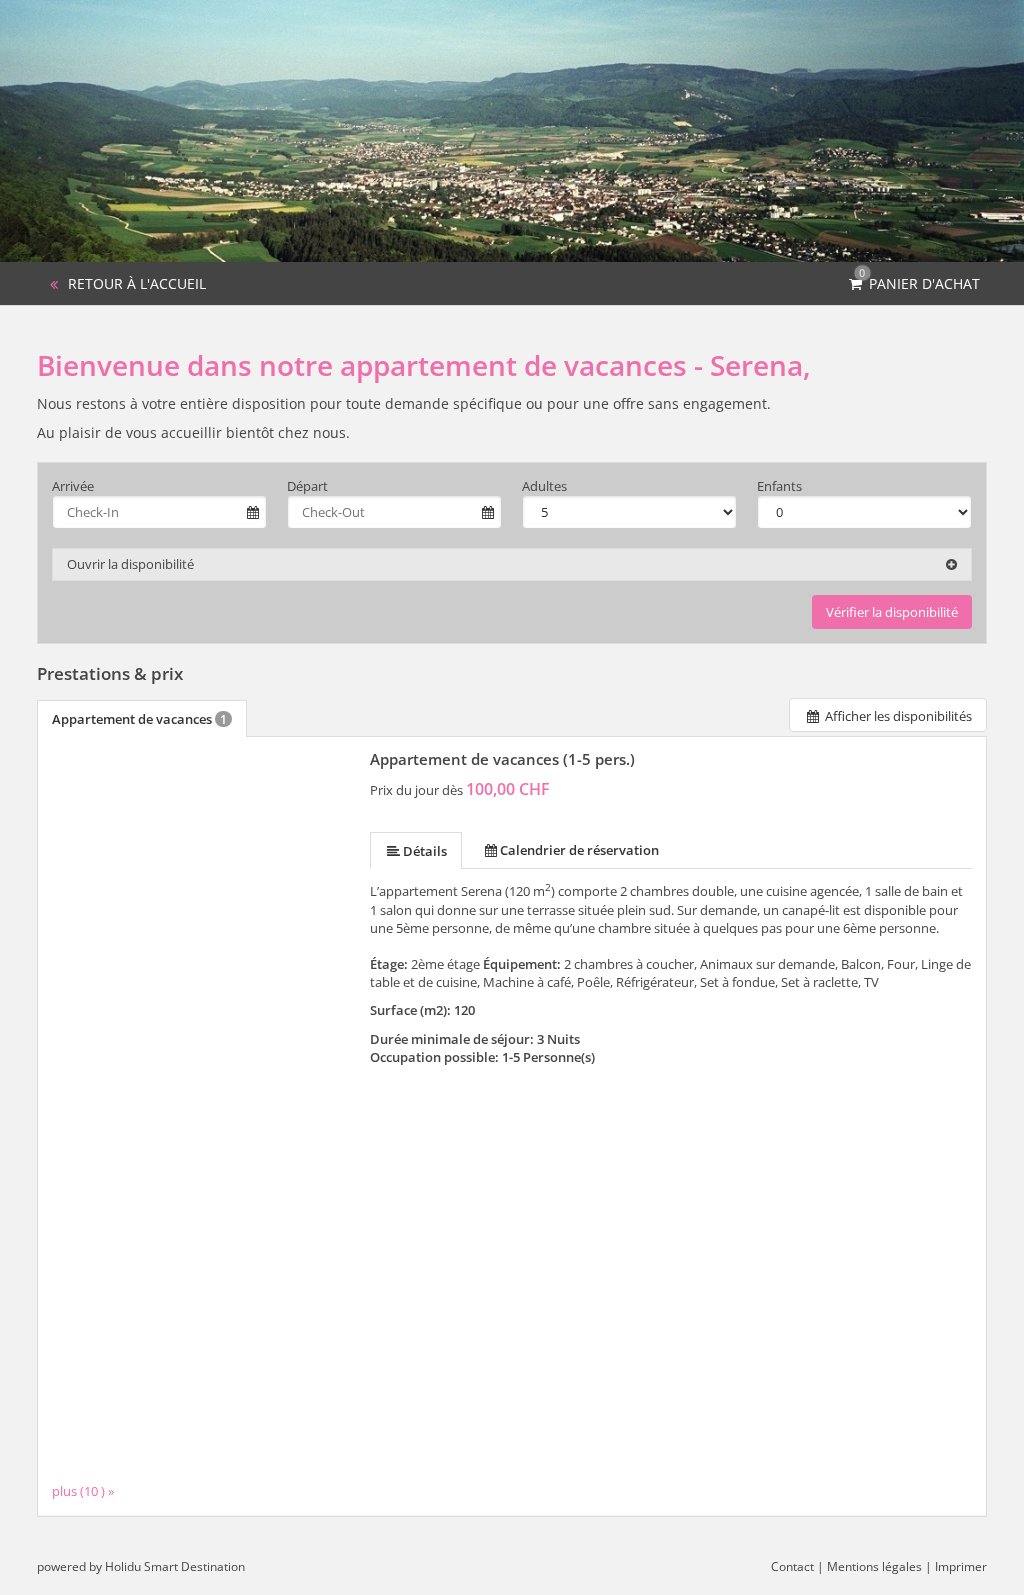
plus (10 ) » (83, 1490)
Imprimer (961, 1566)
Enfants (779, 486)
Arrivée (73, 486)
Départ (307, 486)
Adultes (544, 486)
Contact (792, 1566)
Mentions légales (874, 1566)
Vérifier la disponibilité (892, 612)
